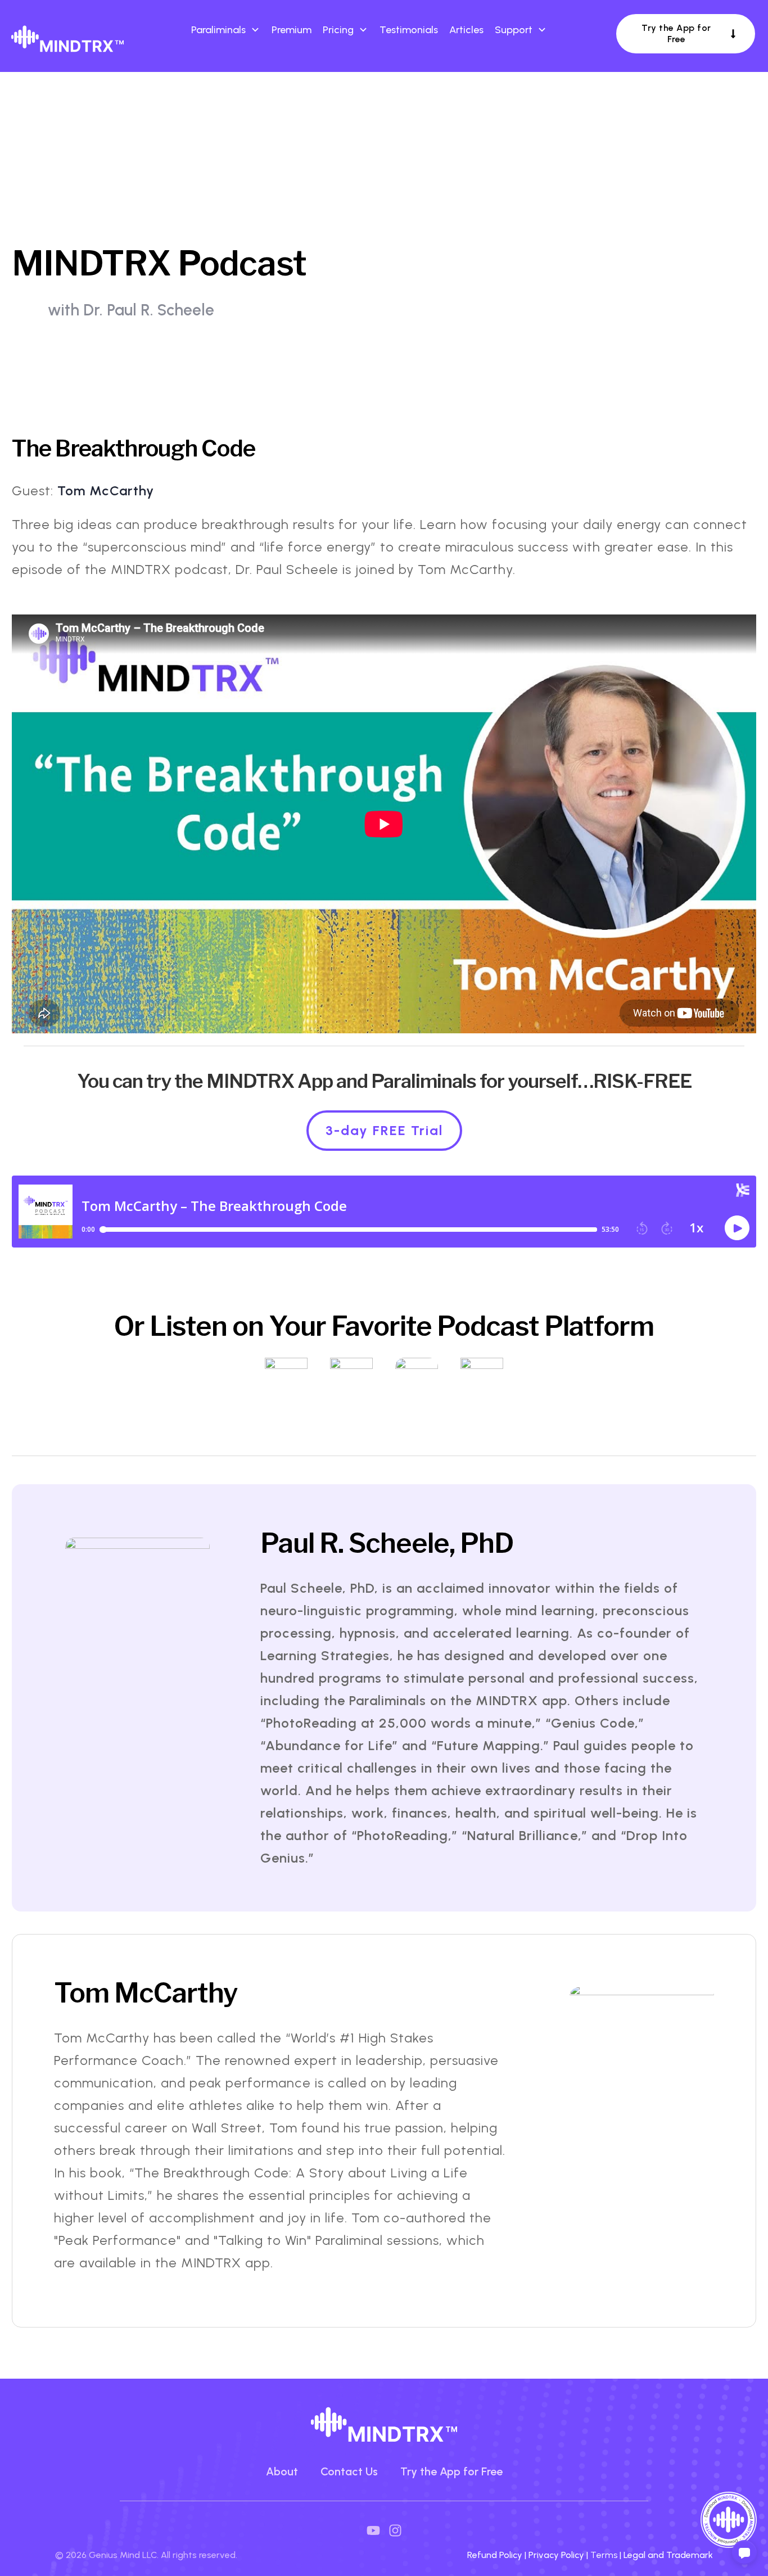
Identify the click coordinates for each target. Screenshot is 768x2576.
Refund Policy (495, 2555)
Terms (605, 2555)
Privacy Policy (556, 2555)
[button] (744, 2552)
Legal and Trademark (668, 2555)
